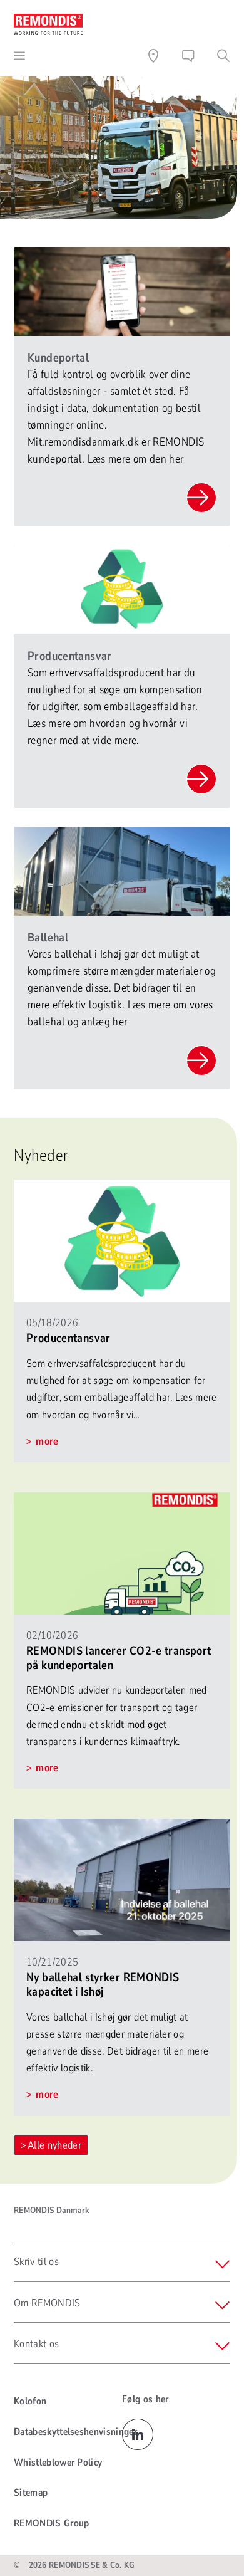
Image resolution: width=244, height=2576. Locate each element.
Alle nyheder (54, 2145)
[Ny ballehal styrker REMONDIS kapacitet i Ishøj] (122, 1827)
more (46, 1441)
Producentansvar (69, 1338)
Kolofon (30, 2401)
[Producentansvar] (122, 1188)
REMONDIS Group (51, 2523)
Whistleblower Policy (58, 2463)
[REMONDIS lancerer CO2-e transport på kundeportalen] (122, 1501)
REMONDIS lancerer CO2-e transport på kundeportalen (119, 1658)
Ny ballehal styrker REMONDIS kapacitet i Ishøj (103, 1985)
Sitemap (31, 2493)
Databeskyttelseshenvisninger (75, 2432)
